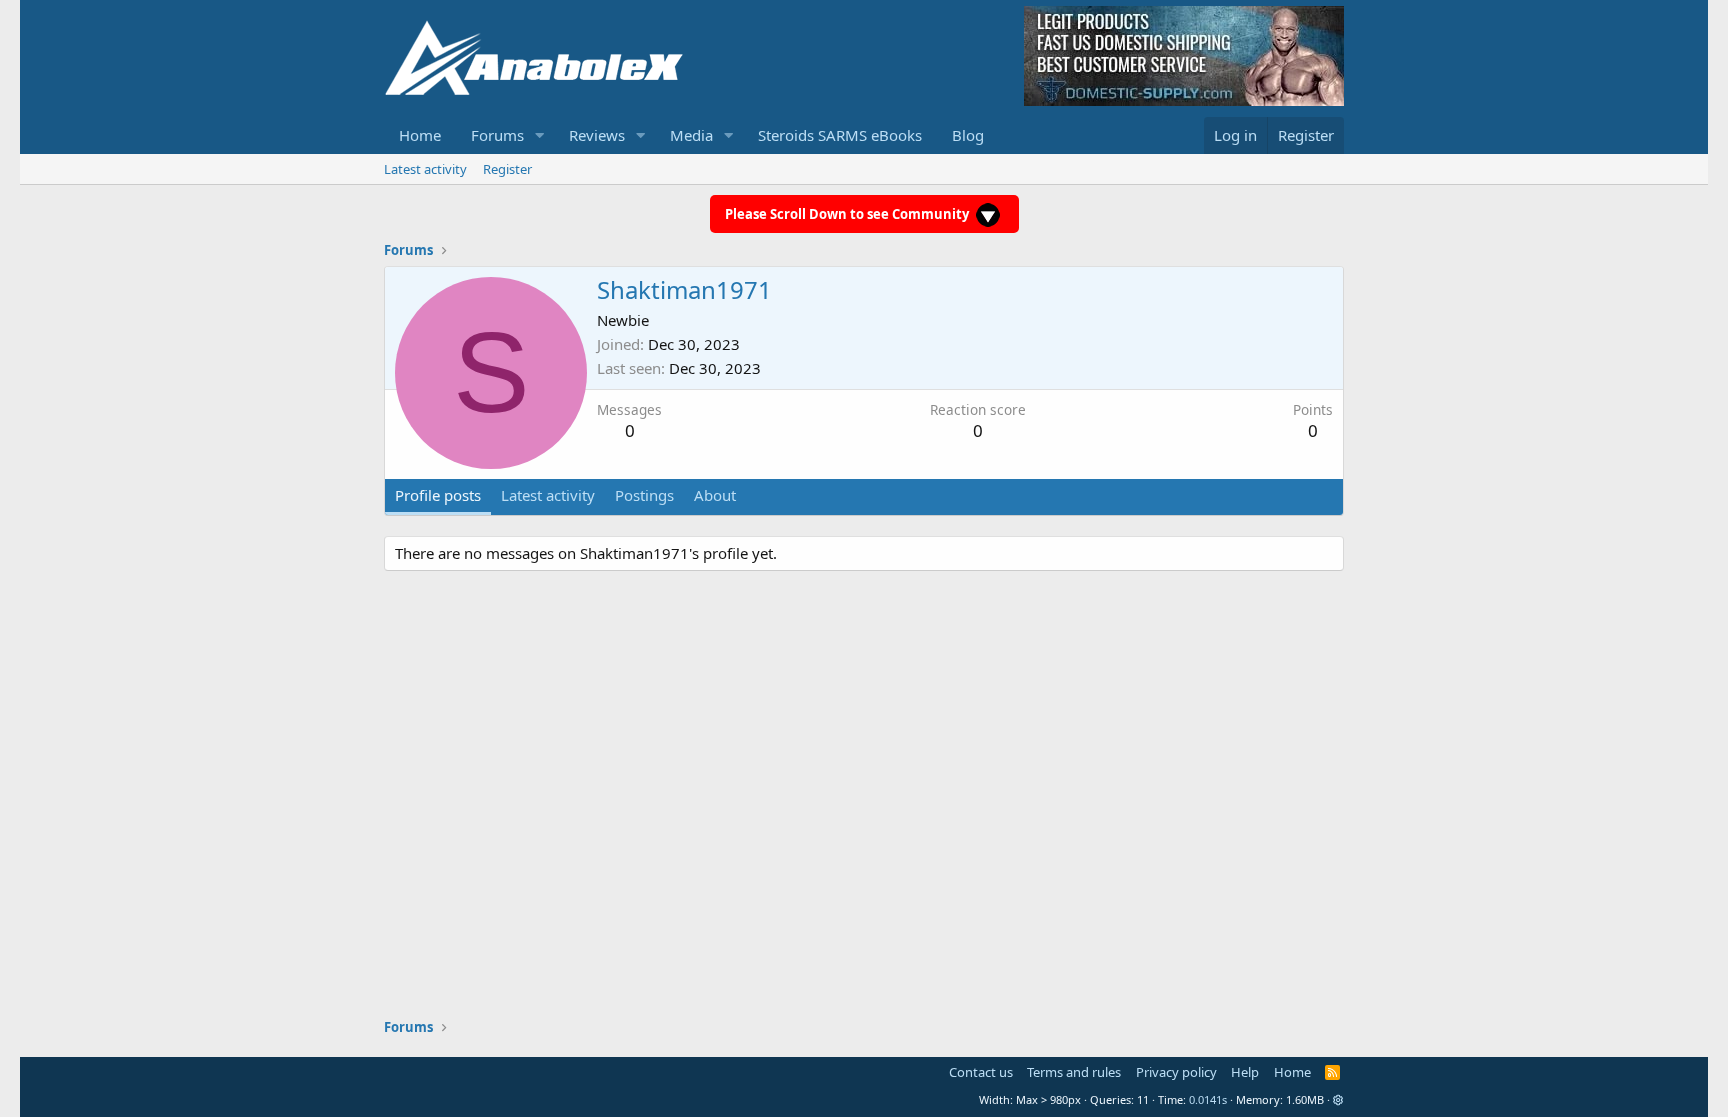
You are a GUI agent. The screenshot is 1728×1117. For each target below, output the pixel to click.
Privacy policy (1176, 1072)
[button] (540, 135)
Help (1245, 1072)
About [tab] (715, 495)
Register (507, 169)
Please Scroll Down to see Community (848, 214)
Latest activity (425, 169)
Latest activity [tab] (548, 495)
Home (420, 135)
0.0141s (1208, 1099)
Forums (497, 135)
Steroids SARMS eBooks (840, 135)
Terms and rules (1074, 1072)
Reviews (597, 135)
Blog (968, 135)
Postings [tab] (644, 495)
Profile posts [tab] (438, 495)
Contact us (981, 1072)
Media (691, 135)
